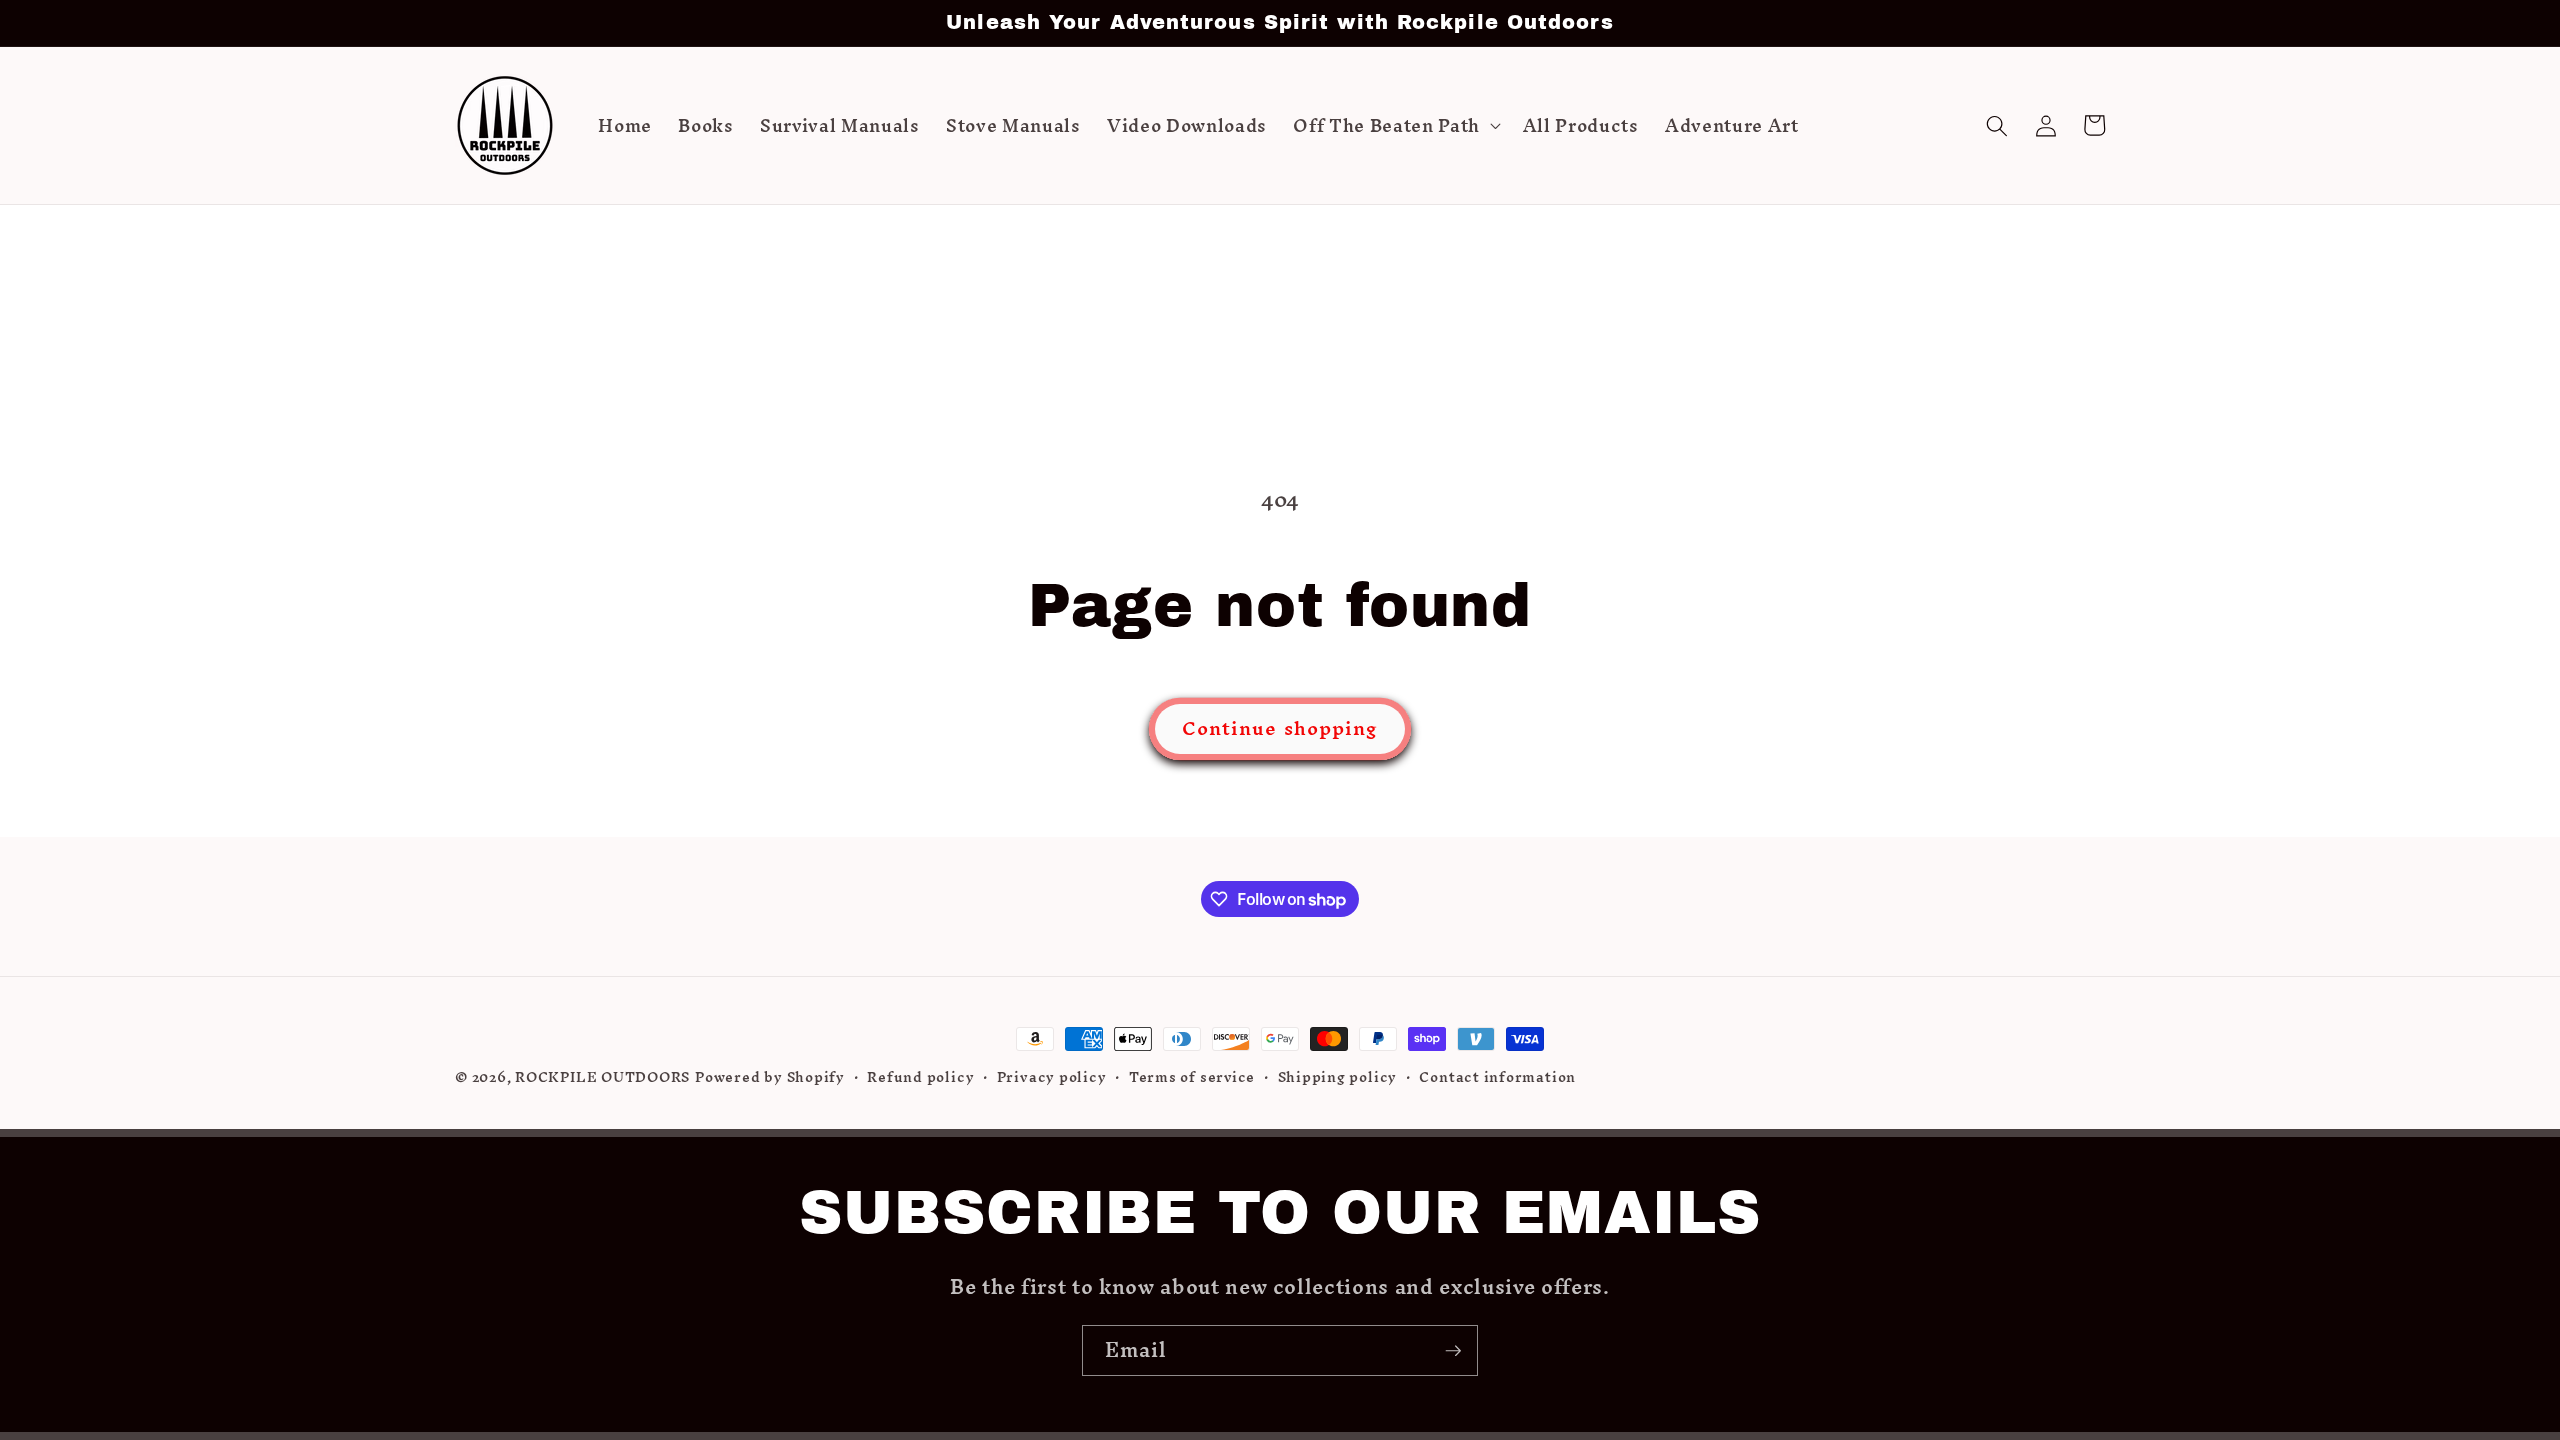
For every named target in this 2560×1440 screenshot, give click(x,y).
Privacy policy (1052, 1078)
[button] (1394, 126)
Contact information (1497, 1078)
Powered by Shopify (770, 1077)
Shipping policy (1338, 1078)
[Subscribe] (1453, 1351)
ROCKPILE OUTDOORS (602, 1077)
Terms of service (1192, 1078)
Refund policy (920, 1078)
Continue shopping (1280, 728)
